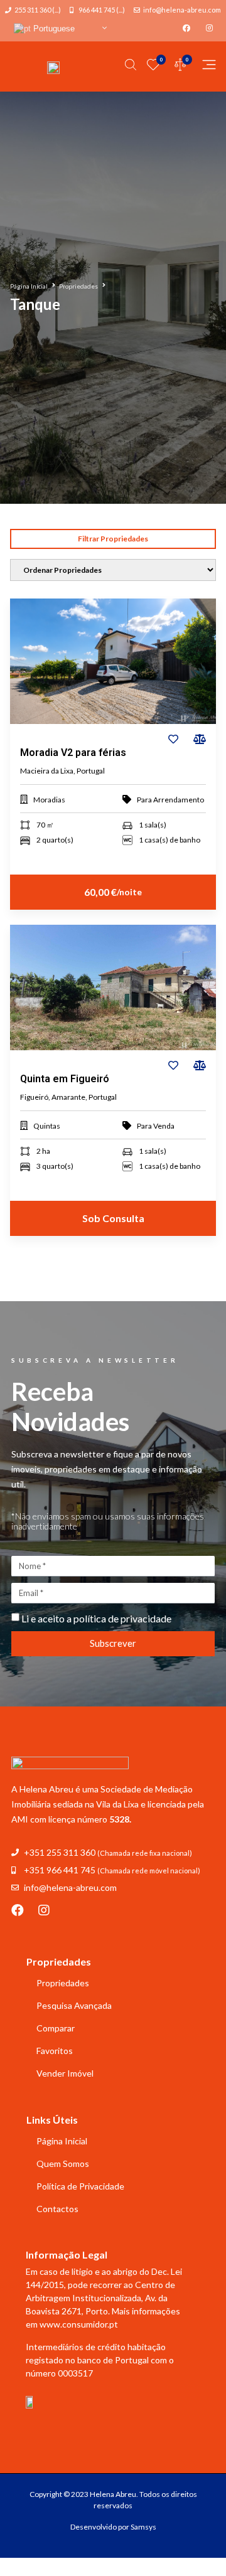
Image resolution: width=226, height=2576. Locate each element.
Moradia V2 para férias (73, 753)
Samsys (143, 2527)
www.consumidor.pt (79, 2324)
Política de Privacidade (80, 2186)
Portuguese (53, 29)
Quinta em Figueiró (65, 1079)
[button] (113, 539)
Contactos (57, 2209)
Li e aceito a (96, 1618)
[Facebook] (18, 1910)
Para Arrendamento (170, 800)
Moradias (49, 800)
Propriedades (78, 286)
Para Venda (156, 1126)
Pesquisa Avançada (74, 2005)
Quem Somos (63, 2164)
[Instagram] (44, 1910)
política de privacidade (122, 1618)
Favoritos (55, 2051)
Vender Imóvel (65, 2073)
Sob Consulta (113, 1218)
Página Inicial (29, 286)
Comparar (56, 2028)
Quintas (47, 1126)
